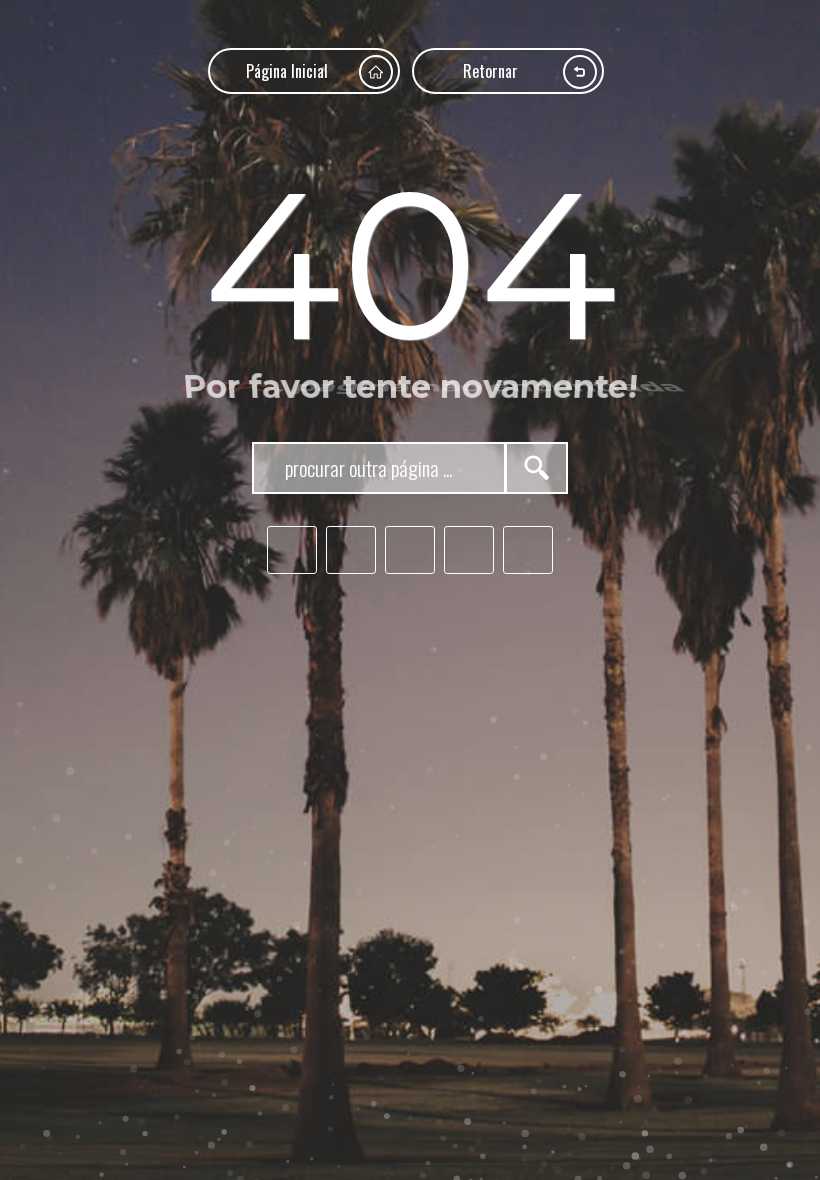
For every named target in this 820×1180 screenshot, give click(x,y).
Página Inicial (287, 71)
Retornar (490, 71)
